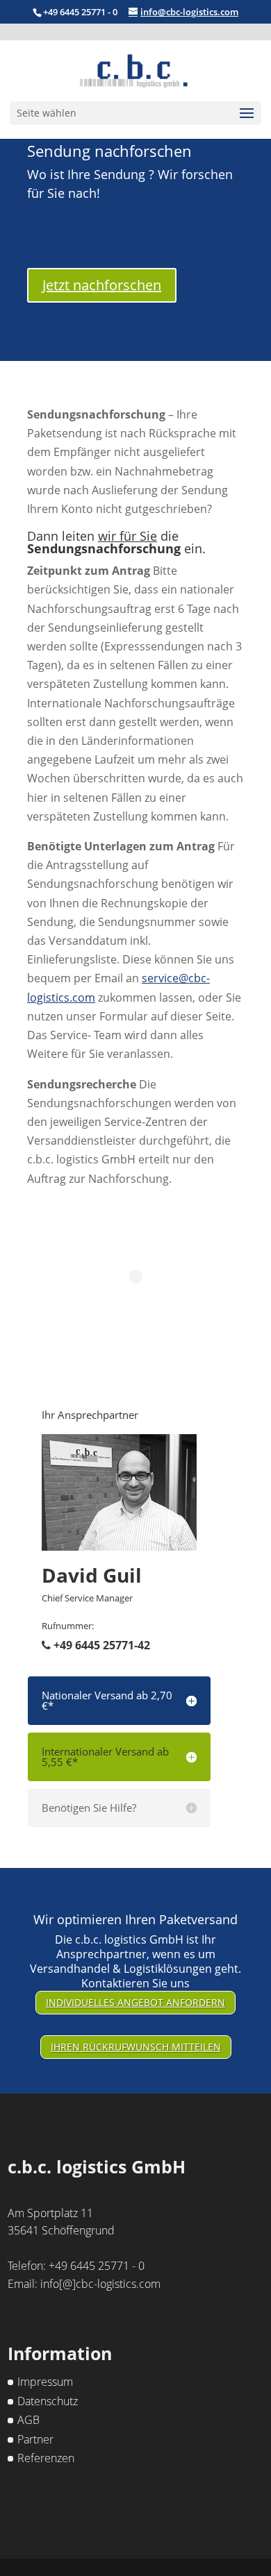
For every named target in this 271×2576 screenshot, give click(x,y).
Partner (35, 2439)
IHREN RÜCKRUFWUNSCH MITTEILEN (136, 2047)
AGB (28, 2420)
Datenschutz (48, 2401)
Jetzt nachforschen (102, 285)
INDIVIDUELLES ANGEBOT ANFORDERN (135, 2002)
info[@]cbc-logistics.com (100, 2284)
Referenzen (46, 2458)
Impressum (45, 2382)
